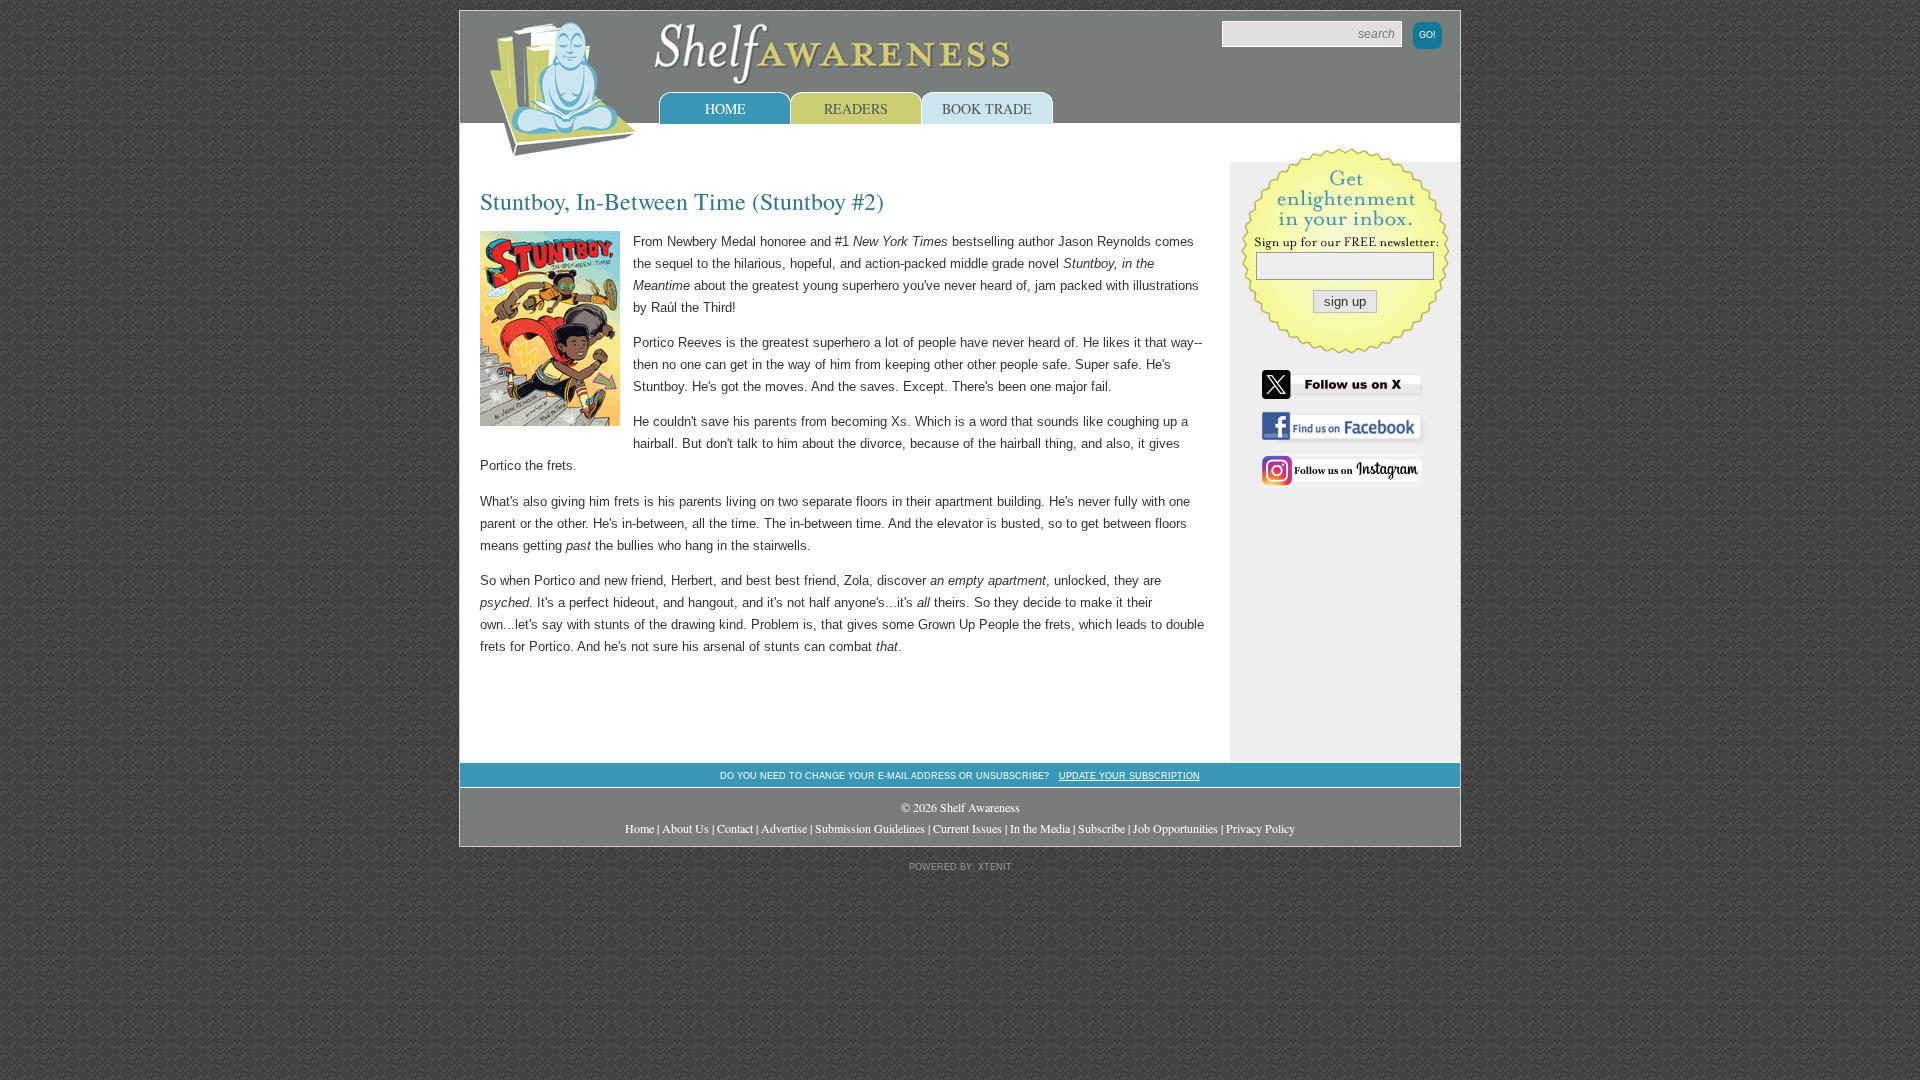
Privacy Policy (1260, 828)
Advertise (784, 828)
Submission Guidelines (870, 828)
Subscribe (1101, 828)
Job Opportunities (1175, 828)
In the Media (1040, 828)
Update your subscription (1129, 775)
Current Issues (967, 828)
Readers (856, 108)
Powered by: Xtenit (960, 867)
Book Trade (987, 108)
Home (725, 108)
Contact (735, 828)
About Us (685, 828)
